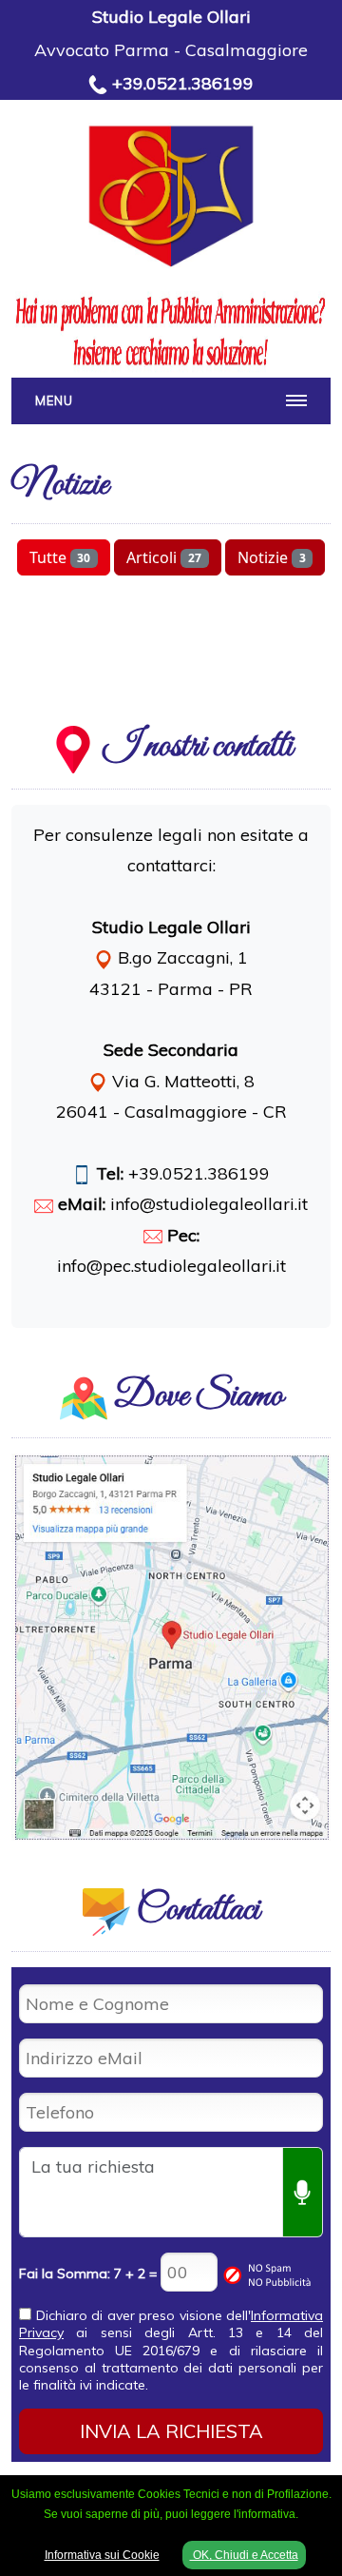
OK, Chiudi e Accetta (244, 2555)
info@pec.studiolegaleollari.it (171, 1266)
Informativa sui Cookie (102, 2555)
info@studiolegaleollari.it (209, 1204)
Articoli (164, 557)
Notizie (272, 557)
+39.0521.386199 (183, 83)
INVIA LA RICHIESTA (171, 2431)
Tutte (60, 557)
